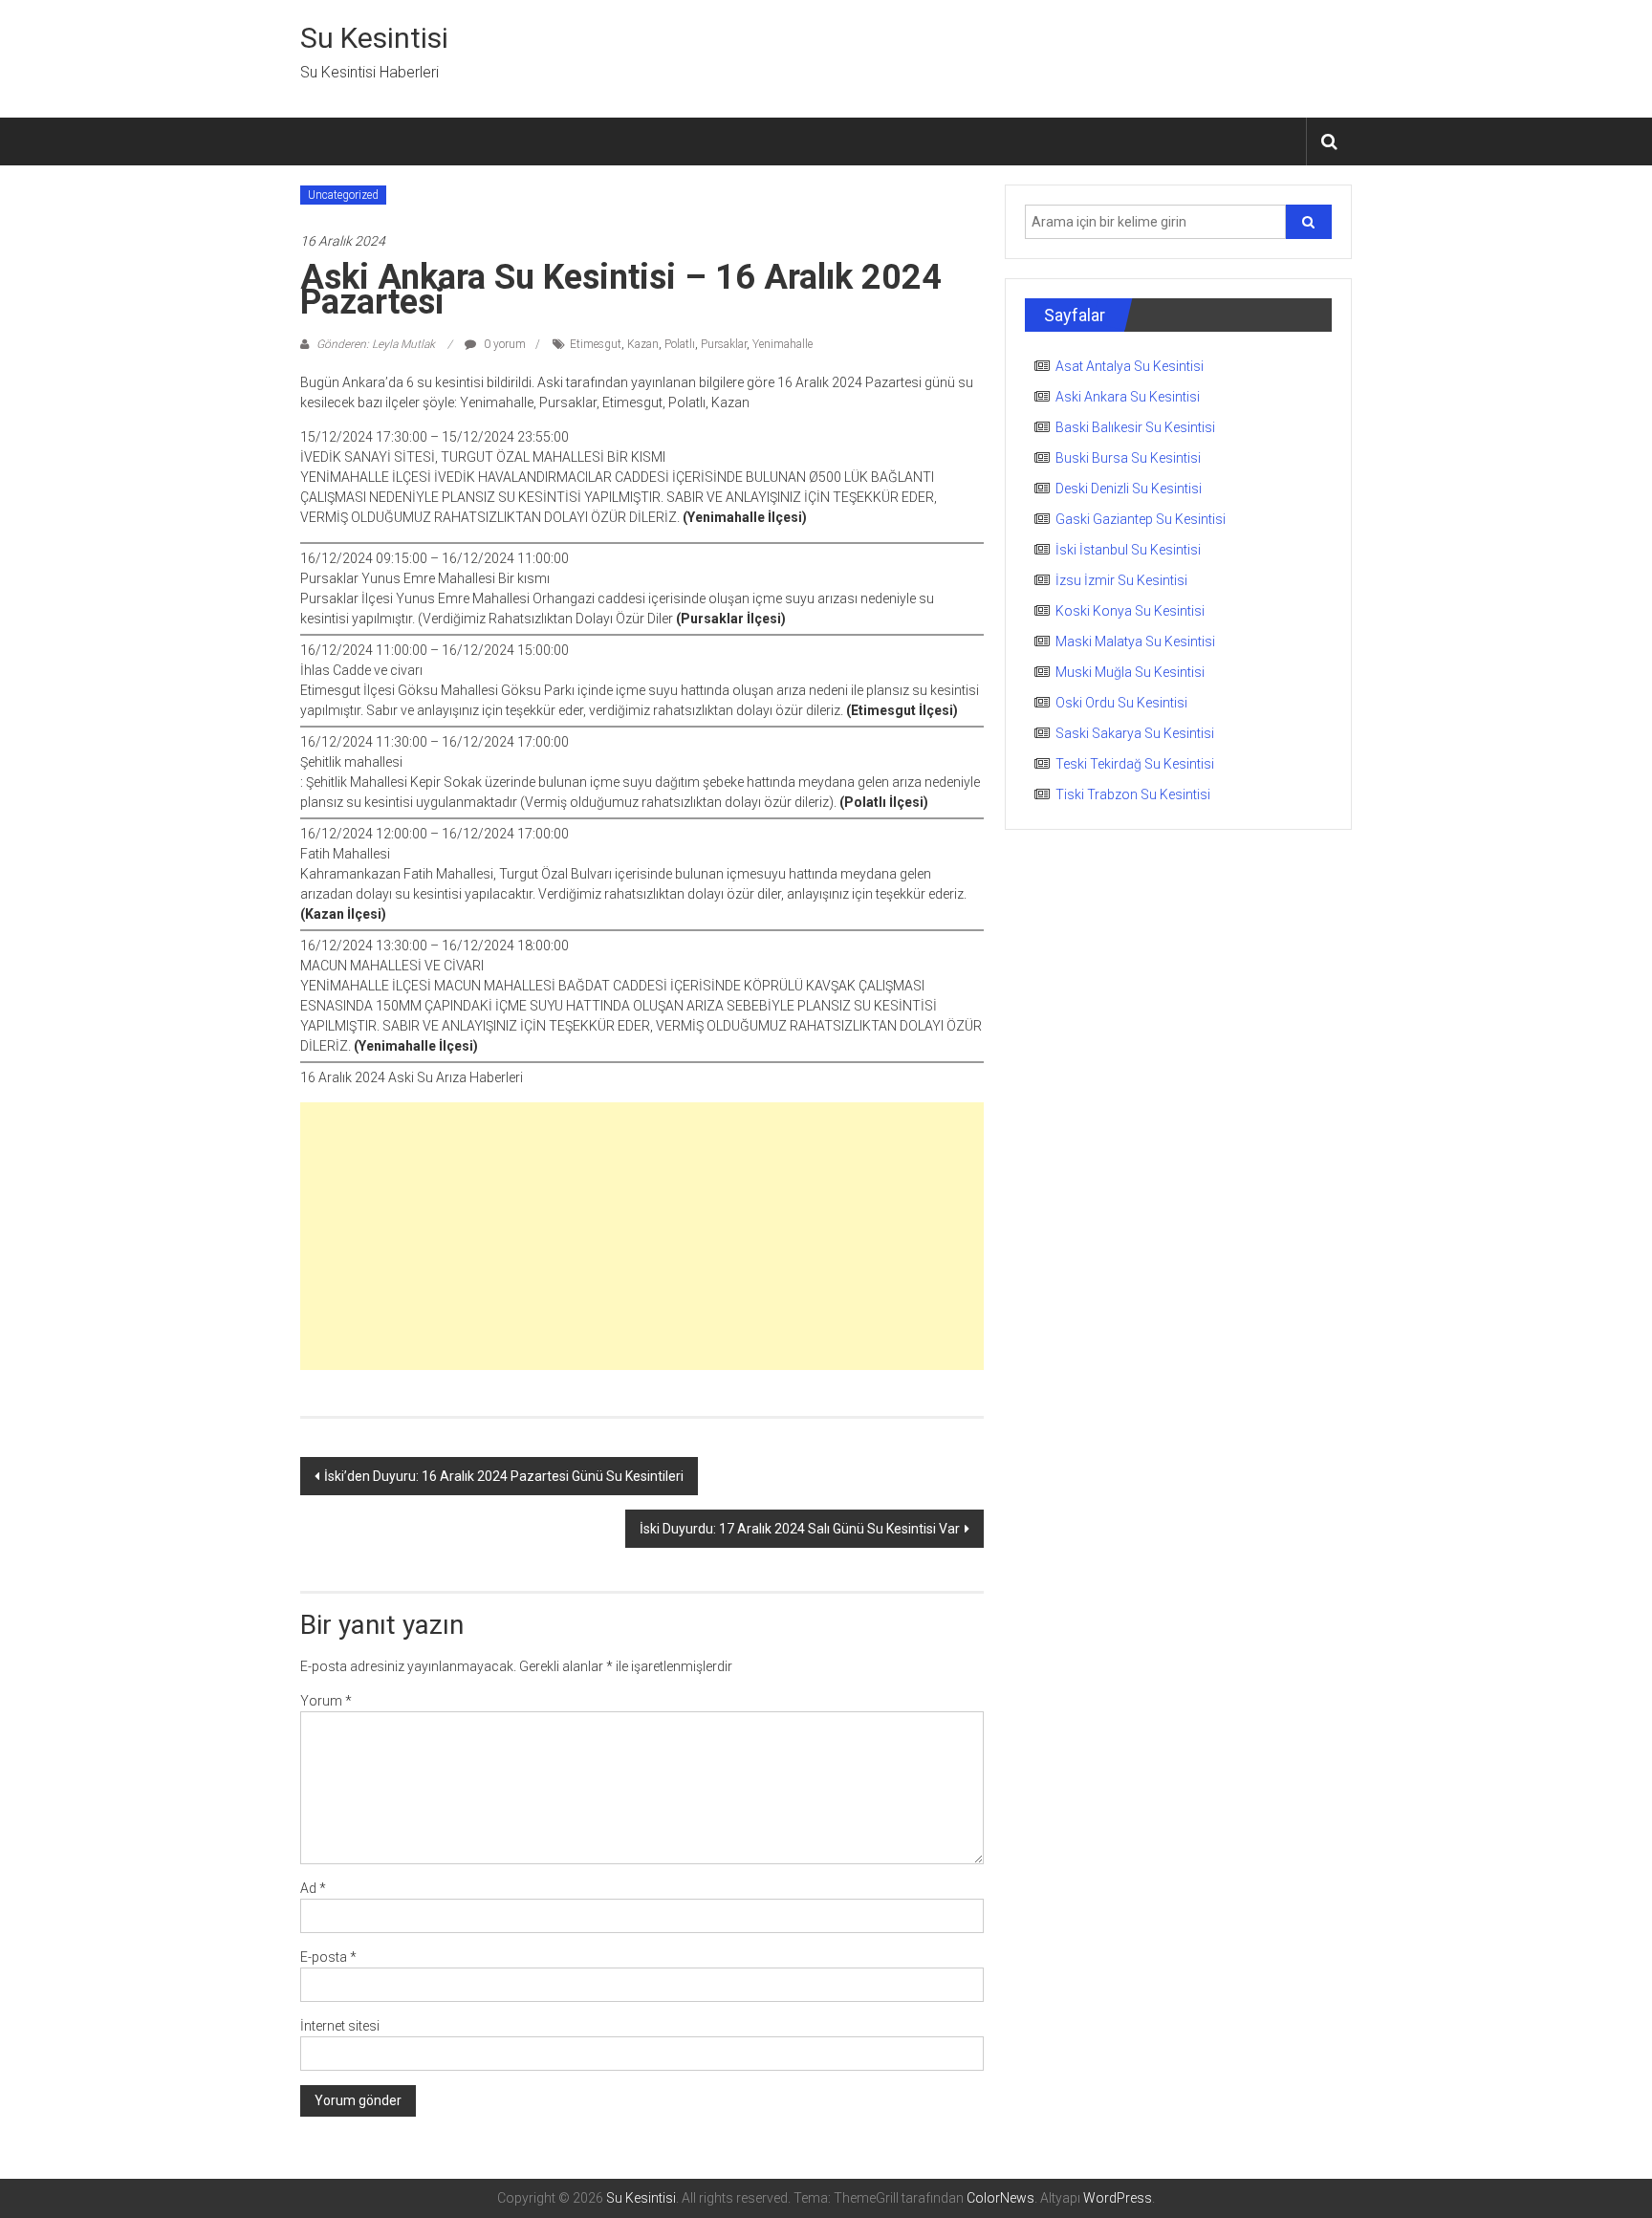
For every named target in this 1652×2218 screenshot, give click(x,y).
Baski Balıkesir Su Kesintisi (1135, 427)
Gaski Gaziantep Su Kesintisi (1141, 519)
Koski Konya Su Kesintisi (1130, 611)
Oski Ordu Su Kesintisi (1121, 703)
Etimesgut (596, 344)
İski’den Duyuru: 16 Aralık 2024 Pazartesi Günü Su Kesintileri (504, 1476)
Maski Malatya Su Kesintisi (1135, 641)
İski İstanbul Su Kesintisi (1128, 550)
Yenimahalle (783, 344)
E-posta (328, 1957)
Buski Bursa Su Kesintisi (1128, 458)
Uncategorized (343, 195)
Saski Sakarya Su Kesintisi (1135, 733)
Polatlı (680, 344)
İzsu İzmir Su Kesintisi (1121, 580)
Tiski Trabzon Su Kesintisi (1133, 794)
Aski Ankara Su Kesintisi (1128, 397)
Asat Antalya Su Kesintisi (1130, 366)
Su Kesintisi (374, 38)
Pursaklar (724, 344)
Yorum (326, 1701)
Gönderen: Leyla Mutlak (376, 344)
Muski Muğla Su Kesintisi (1130, 672)
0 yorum (503, 344)
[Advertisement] (642, 1236)
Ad (313, 1888)
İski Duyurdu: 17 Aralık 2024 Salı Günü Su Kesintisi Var (800, 1529)
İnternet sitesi (340, 2026)
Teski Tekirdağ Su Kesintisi (1135, 764)
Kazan (643, 344)
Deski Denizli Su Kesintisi (1129, 489)
